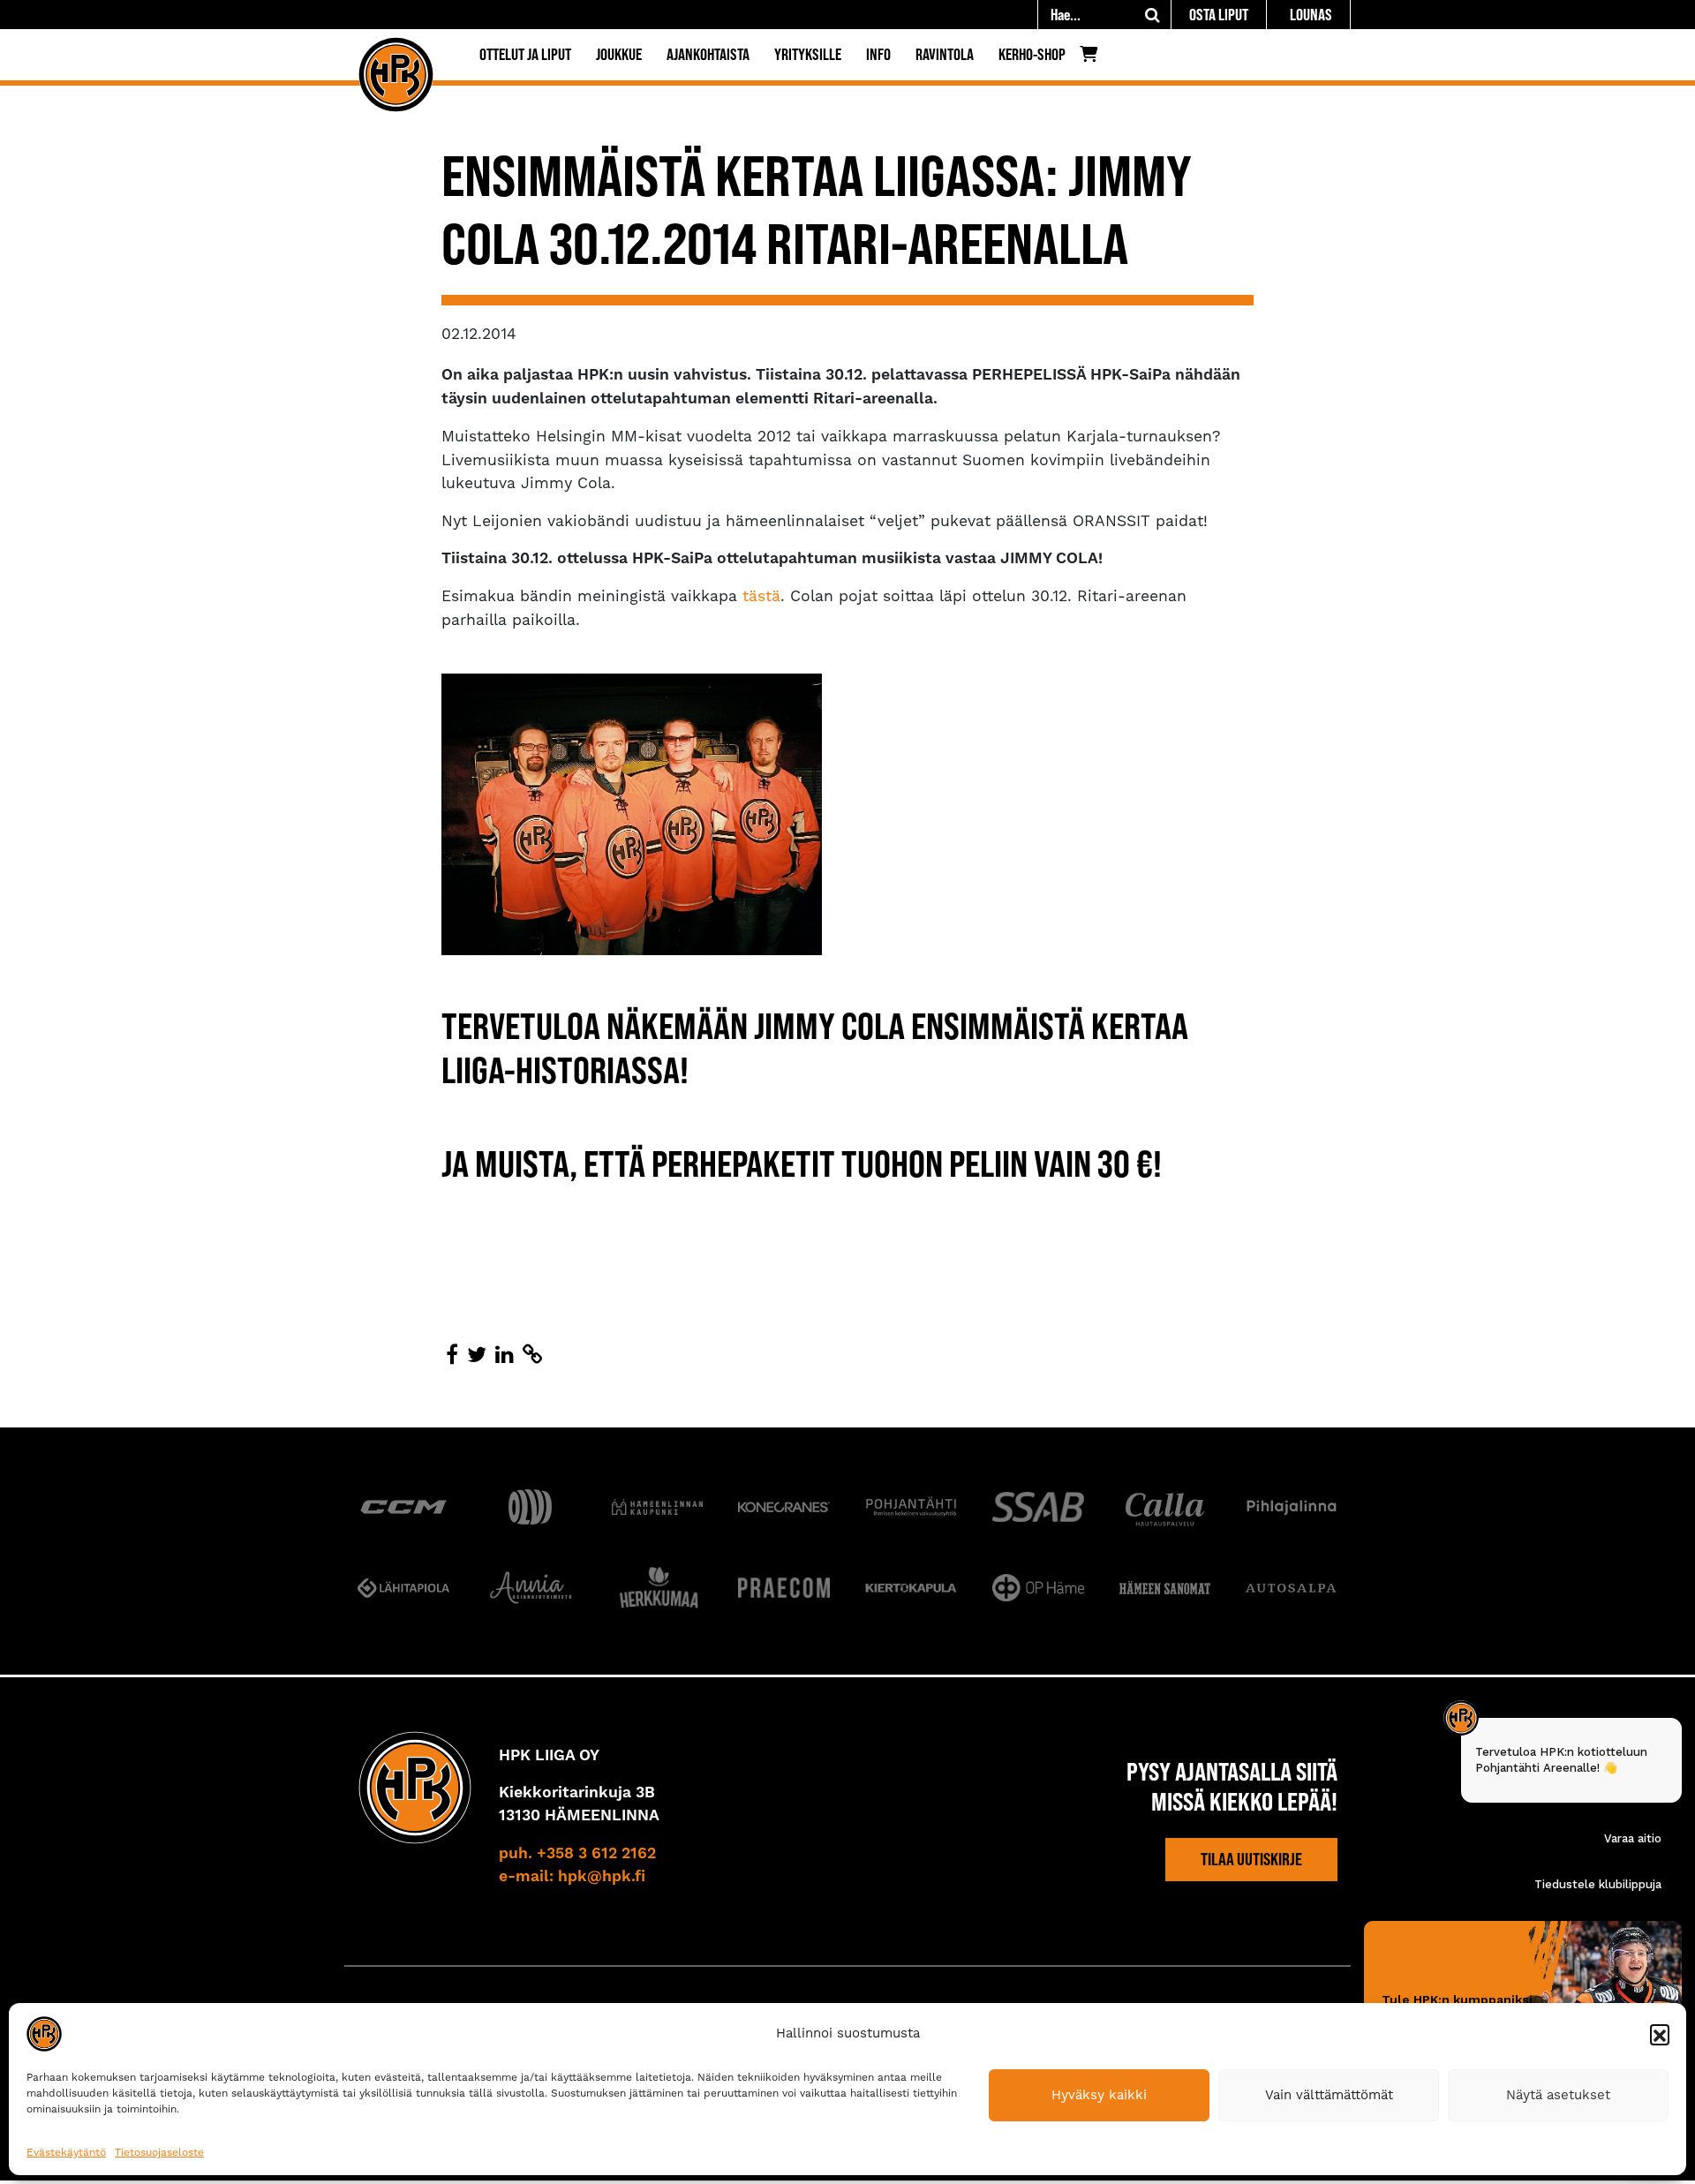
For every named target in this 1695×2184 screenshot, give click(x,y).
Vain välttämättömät (1329, 2095)
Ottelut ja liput (525, 54)
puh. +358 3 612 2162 (577, 1854)
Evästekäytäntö (66, 2152)
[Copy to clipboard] (532, 1355)
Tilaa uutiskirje (1251, 1859)
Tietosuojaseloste (159, 2152)
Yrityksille (808, 54)
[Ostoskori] (1093, 58)
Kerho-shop (1032, 54)
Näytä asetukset (1558, 2095)
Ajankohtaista (708, 54)
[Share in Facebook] (452, 1355)
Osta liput (1219, 15)
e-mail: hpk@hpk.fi (572, 1877)
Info (878, 54)
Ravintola (945, 54)
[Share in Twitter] (477, 1355)
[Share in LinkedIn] (505, 1355)
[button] (1660, 2034)
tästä (761, 596)
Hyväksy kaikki (1099, 2095)
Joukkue (619, 54)
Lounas (1311, 15)
